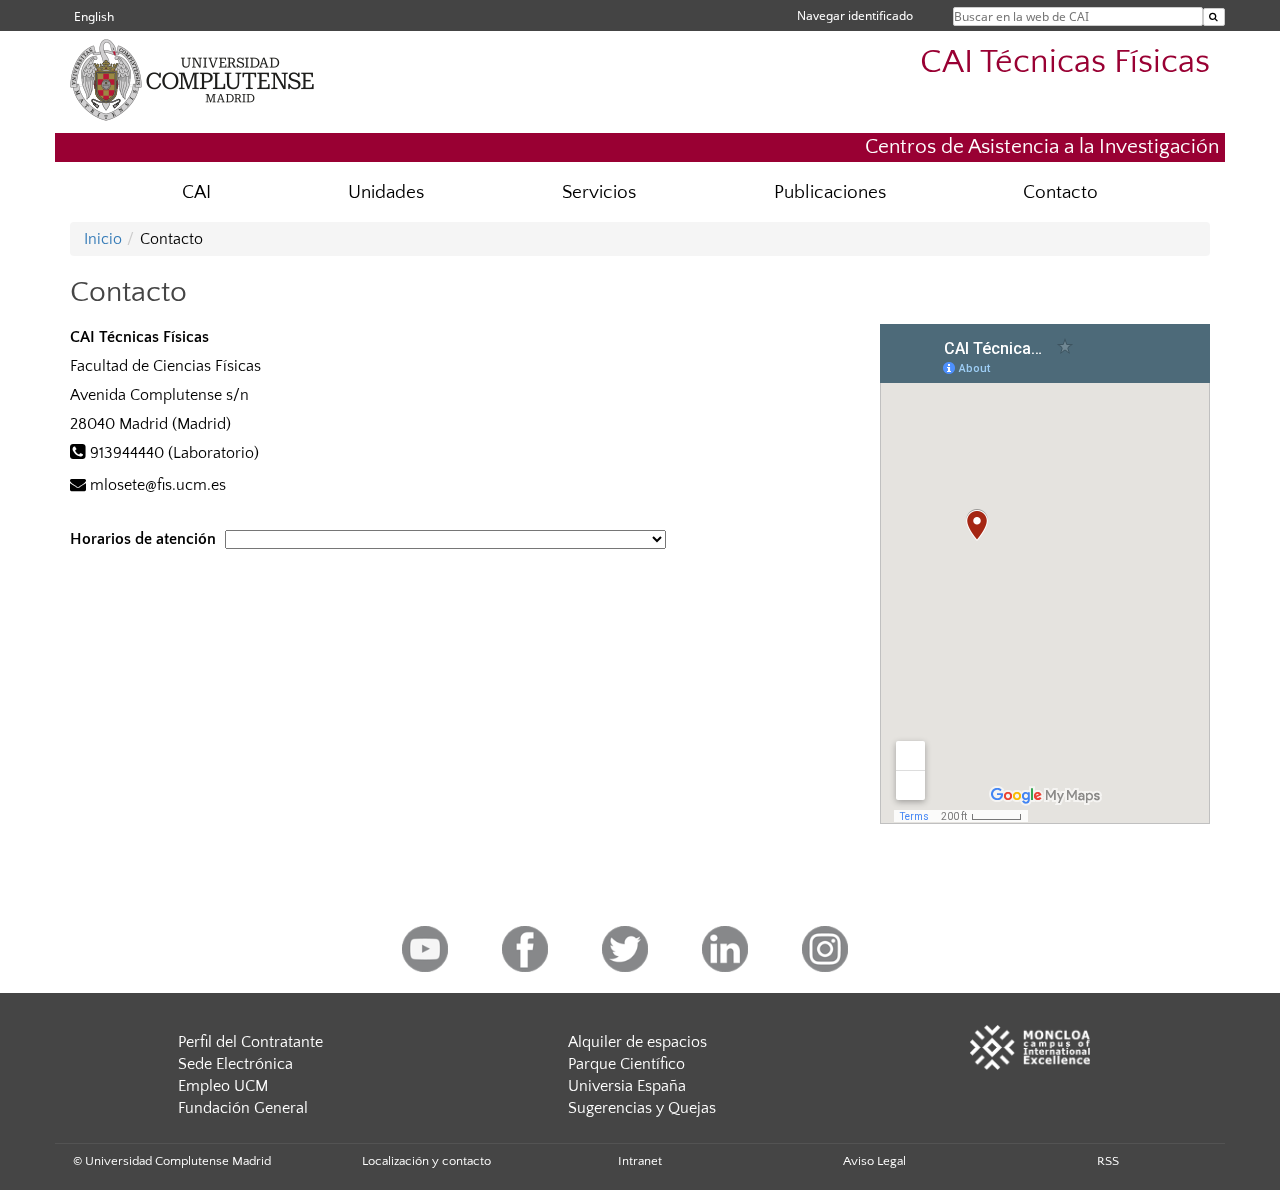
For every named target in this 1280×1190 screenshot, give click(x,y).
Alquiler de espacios (637, 1042)
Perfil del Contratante (250, 1042)
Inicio (103, 239)
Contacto (1060, 192)
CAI (196, 192)
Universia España (627, 1086)
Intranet (640, 1161)
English (94, 16)
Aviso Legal (874, 1161)
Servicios (599, 192)
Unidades (386, 192)
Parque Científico (626, 1064)
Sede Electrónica (235, 1064)
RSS (1108, 1161)
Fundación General (243, 1108)
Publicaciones (830, 192)
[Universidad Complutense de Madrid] (230, 115)
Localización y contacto (426, 1161)
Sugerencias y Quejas (642, 1108)
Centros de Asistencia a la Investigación (1042, 146)
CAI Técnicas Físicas (1065, 62)
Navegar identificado (855, 15)
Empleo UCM (223, 1086)
